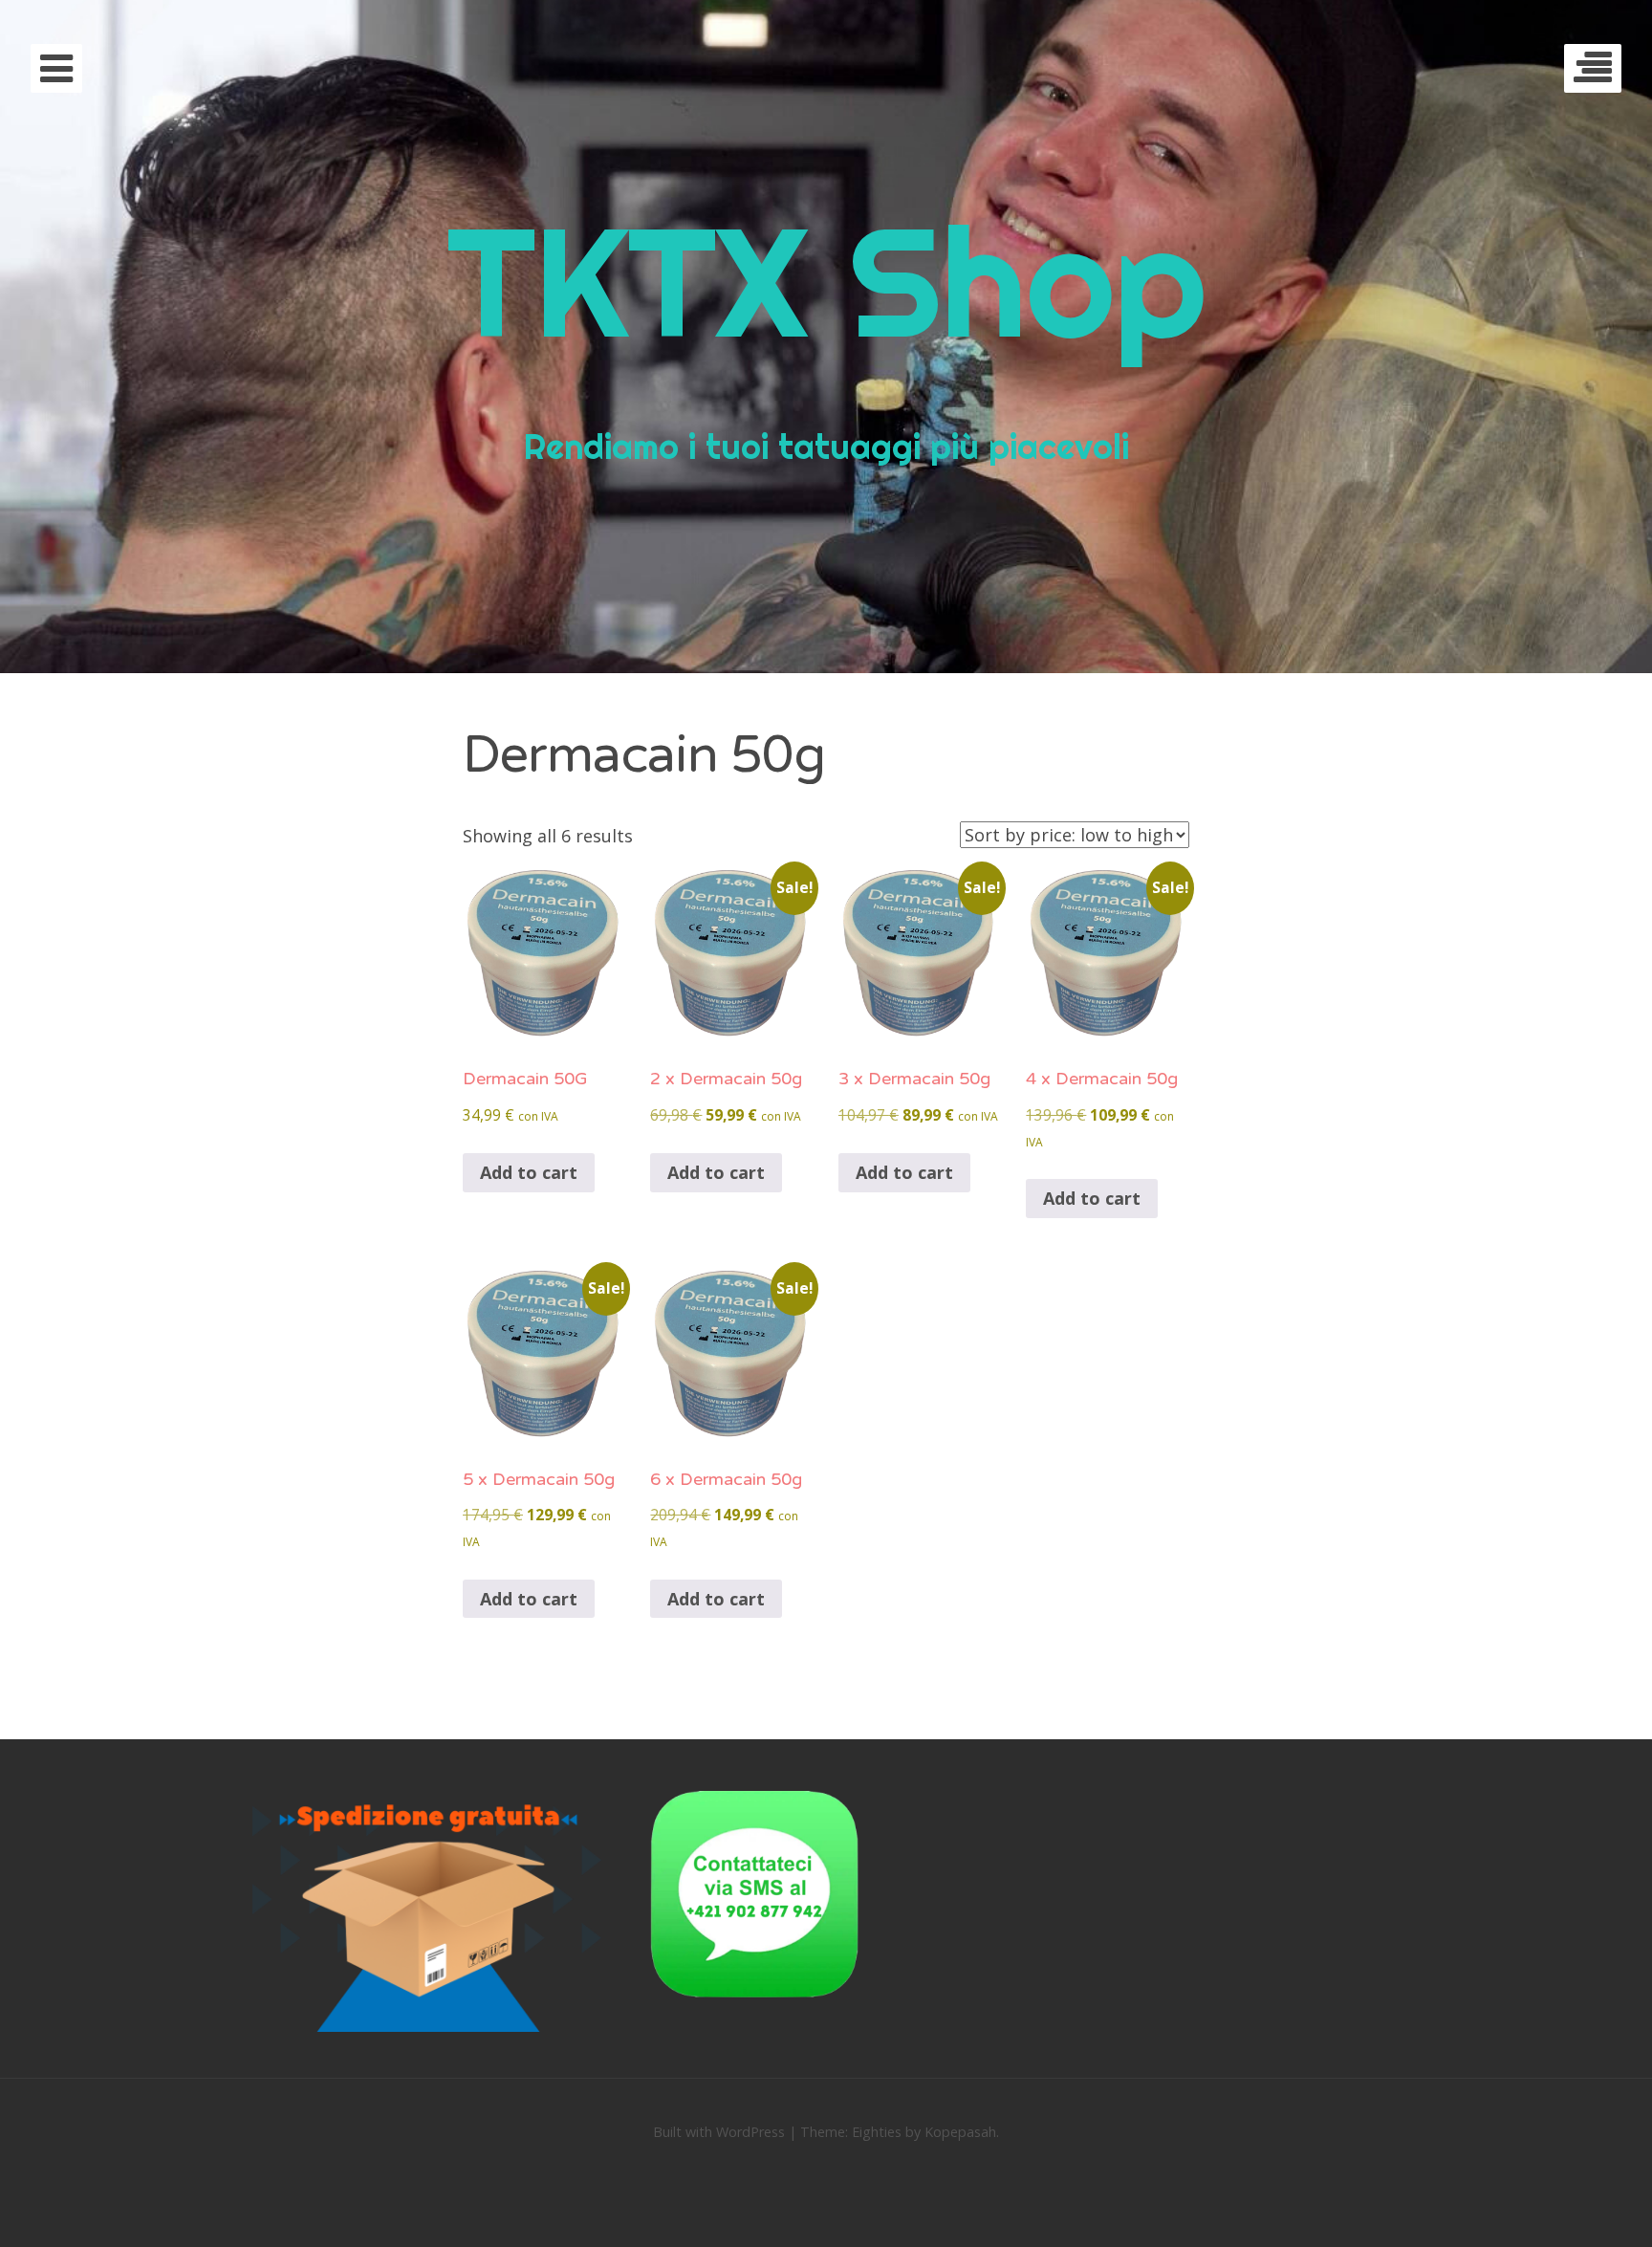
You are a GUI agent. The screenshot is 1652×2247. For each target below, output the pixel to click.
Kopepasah (960, 2132)
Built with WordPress (719, 2132)
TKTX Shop (826, 281)
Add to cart (529, 1172)
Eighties (877, 2132)
